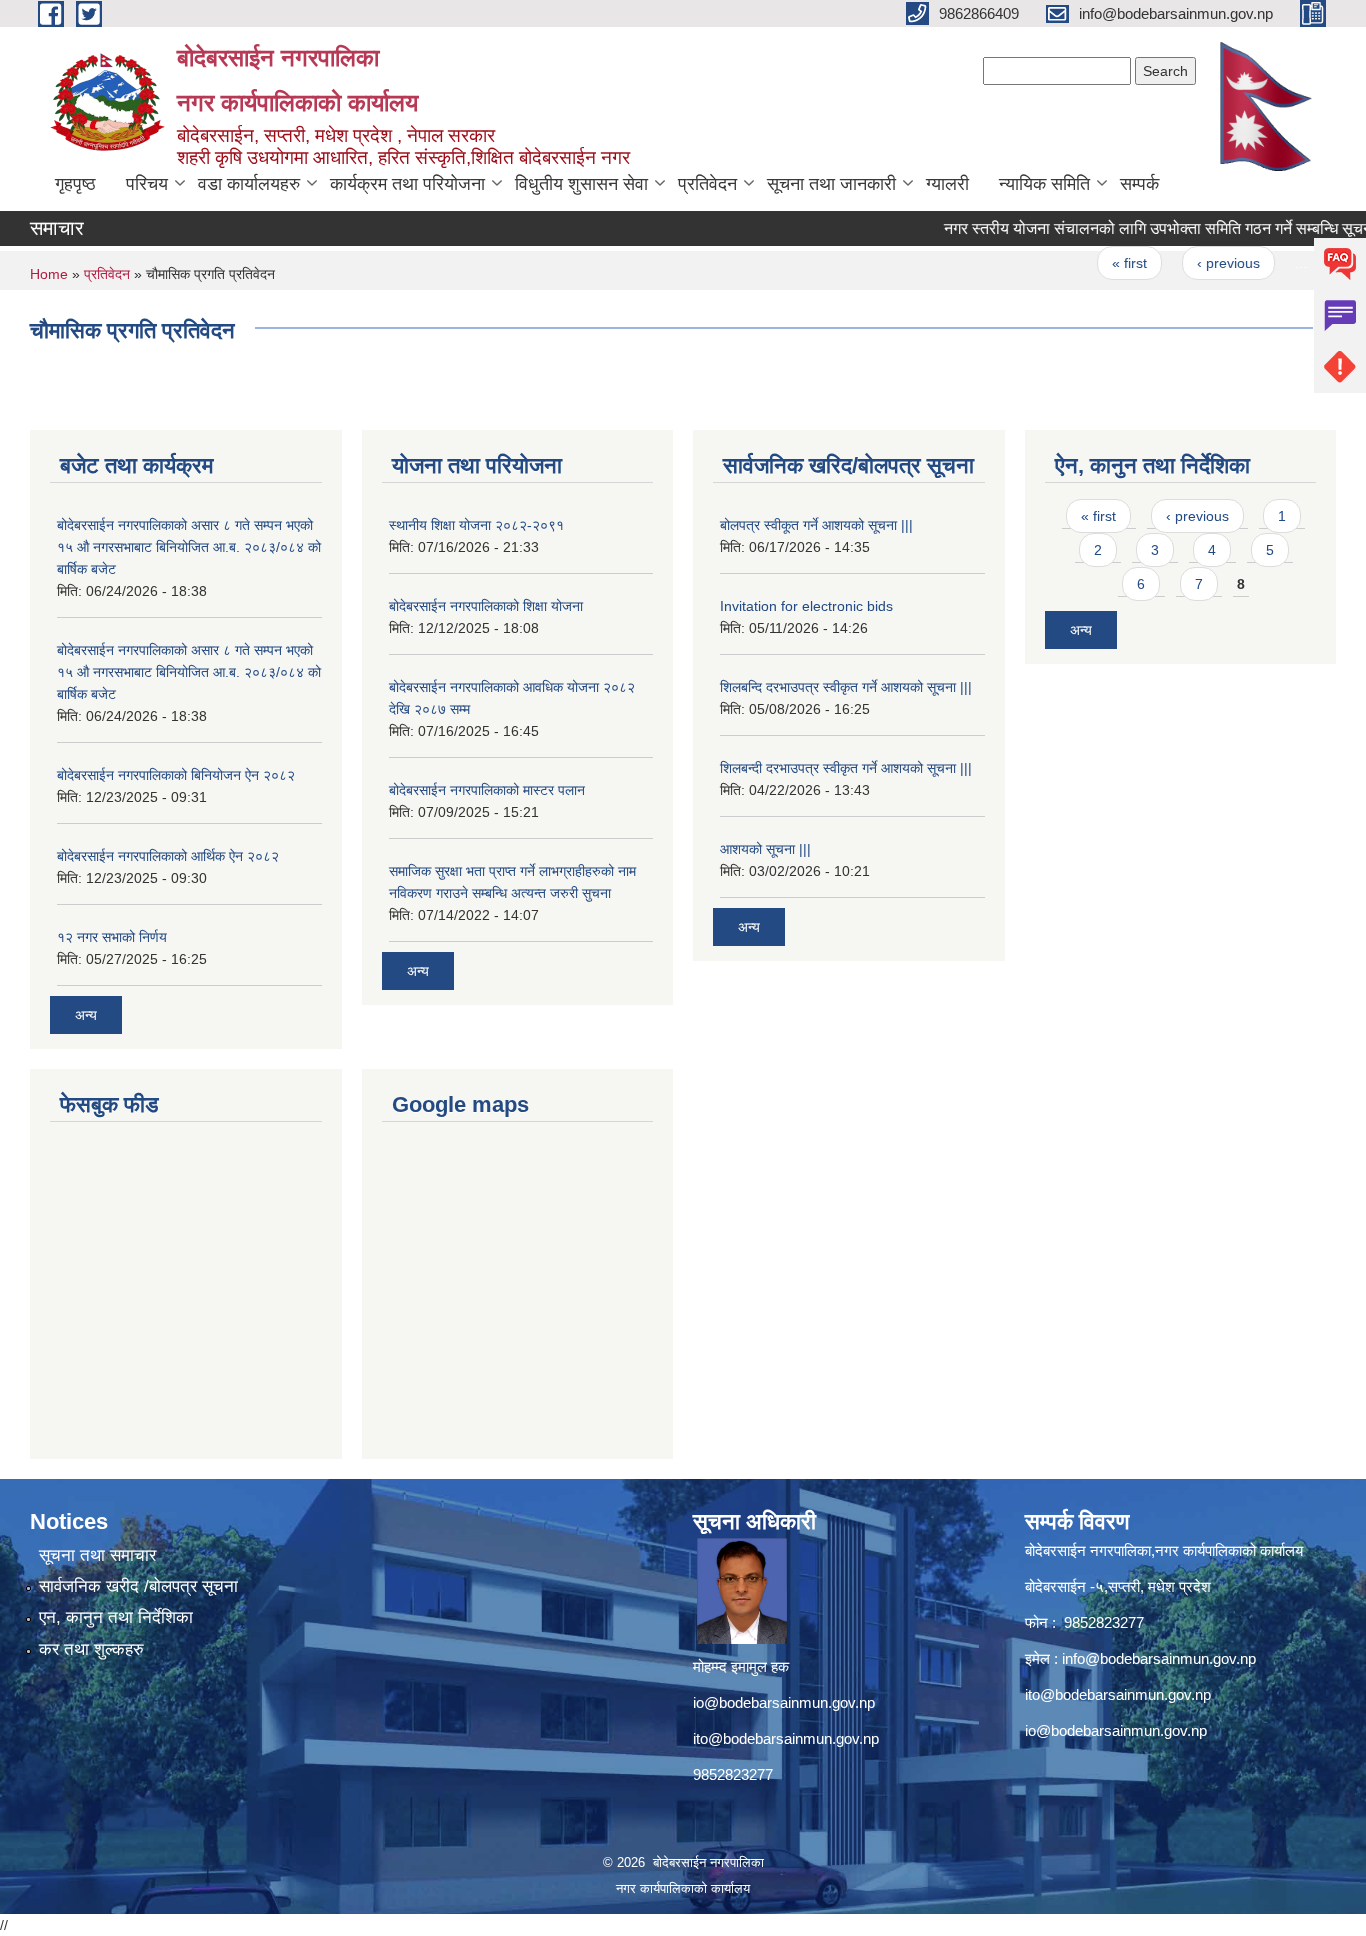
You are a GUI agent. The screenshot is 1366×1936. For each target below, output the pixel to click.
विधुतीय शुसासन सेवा (581, 184)
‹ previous (1200, 263)
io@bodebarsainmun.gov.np (784, 1702)
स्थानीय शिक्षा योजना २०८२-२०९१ (476, 525)
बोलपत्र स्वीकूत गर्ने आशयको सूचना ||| (816, 525)
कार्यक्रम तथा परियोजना (407, 184)
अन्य (86, 1015)
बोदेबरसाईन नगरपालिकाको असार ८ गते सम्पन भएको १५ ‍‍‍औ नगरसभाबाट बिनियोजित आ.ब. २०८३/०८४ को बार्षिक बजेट (189, 547)
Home (49, 274)
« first (1101, 263)
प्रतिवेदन (707, 184)
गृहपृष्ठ (75, 184)
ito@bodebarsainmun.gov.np (786, 1738)
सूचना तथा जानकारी (831, 184)
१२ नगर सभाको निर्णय (112, 937)
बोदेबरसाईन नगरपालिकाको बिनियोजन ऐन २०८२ (176, 775)
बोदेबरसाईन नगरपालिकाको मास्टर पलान (487, 790)
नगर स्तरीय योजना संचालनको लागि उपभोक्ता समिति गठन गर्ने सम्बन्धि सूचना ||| (1140, 228)
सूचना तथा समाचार (97, 1555)
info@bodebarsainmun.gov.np (1159, 1658)
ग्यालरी (947, 184)
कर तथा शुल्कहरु (91, 1649)
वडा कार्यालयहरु (249, 184)
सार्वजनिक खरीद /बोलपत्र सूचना (138, 1586)
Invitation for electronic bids (806, 606)
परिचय (147, 184)
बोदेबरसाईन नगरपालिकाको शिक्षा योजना (486, 606)
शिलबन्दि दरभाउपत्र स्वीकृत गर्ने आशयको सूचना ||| (846, 687)
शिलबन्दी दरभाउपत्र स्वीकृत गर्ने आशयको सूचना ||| (846, 768)
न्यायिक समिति (1044, 184)
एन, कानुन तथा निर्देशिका (116, 1617)
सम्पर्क (1139, 184)
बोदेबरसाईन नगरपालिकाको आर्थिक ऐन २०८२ (168, 856)
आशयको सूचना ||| (765, 849)
